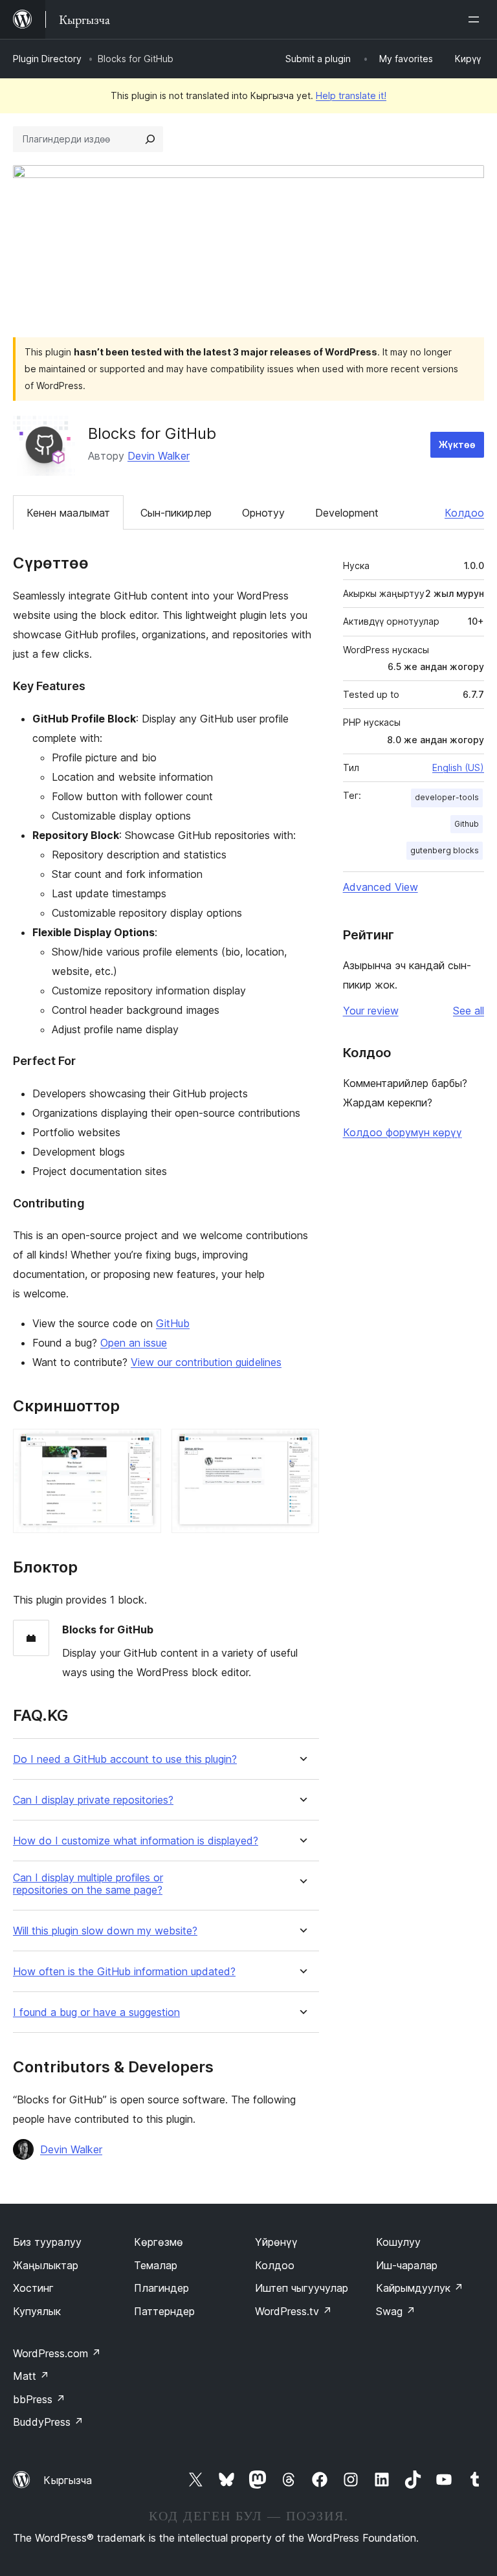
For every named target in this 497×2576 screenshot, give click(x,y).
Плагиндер (161, 2288)
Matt (31, 2376)
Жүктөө (457, 444)
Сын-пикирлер (176, 513)
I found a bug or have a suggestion (96, 2012)
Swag (396, 2311)
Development (347, 513)
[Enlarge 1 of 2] (144, 1446)
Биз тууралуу (47, 2242)
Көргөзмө (159, 2242)
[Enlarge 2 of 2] (302, 1446)
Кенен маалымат (68, 513)
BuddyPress (48, 2422)
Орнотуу (263, 513)
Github (467, 824)
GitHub (173, 1323)
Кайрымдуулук (420, 2288)
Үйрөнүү (276, 2242)
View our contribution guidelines (206, 1362)
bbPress (39, 2399)
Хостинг (33, 2288)
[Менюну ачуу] (476, 19)
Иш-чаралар (407, 2265)
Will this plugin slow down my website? (105, 1931)
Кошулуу (398, 2242)
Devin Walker (159, 456)
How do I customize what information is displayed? (136, 1841)
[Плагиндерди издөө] (150, 139)
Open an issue (134, 1343)
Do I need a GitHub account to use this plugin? (125, 1759)
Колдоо (464, 513)
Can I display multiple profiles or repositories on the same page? (88, 1884)
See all (469, 1011)
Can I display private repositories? (93, 1800)
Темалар (156, 2265)
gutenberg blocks (445, 850)
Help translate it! (351, 95)
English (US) (458, 767)
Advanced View (381, 887)
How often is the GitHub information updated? (124, 1972)
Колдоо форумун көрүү (403, 1132)
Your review (371, 1011)
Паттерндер (164, 2311)
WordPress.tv (293, 2311)
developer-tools (447, 797)
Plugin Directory (47, 59)
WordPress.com (57, 2353)
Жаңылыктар (46, 2265)
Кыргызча (68, 2480)
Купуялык (37, 2311)
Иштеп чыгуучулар (302, 2288)
